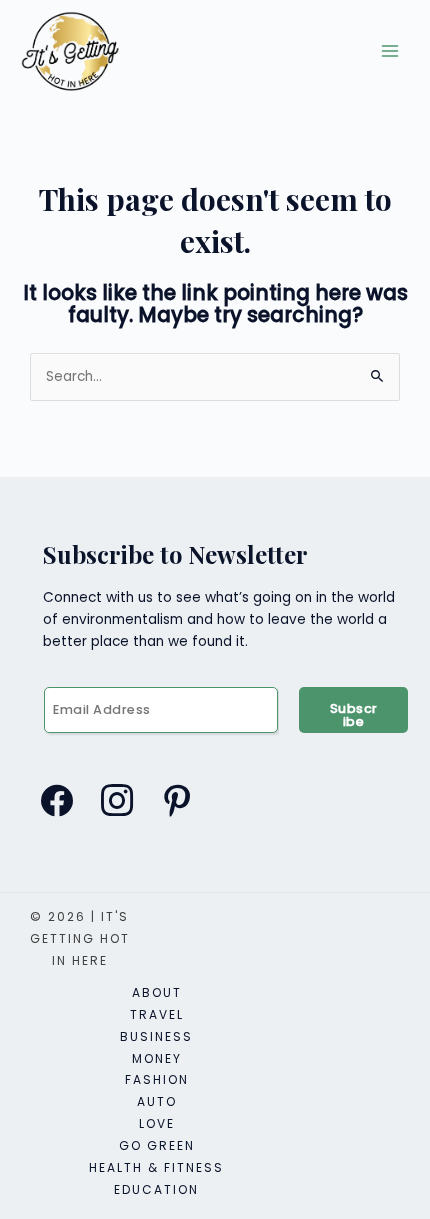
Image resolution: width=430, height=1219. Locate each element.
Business (156, 1036)
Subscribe (354, 715)
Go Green (157, 1145)
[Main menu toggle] (390, 51)
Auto (157, 1101)
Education (156, 1189)
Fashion (157, 1079)
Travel (157, 1014)
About (157, 992)
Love (157, 1123)
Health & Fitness (156, 1167)
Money (157, 1058)
